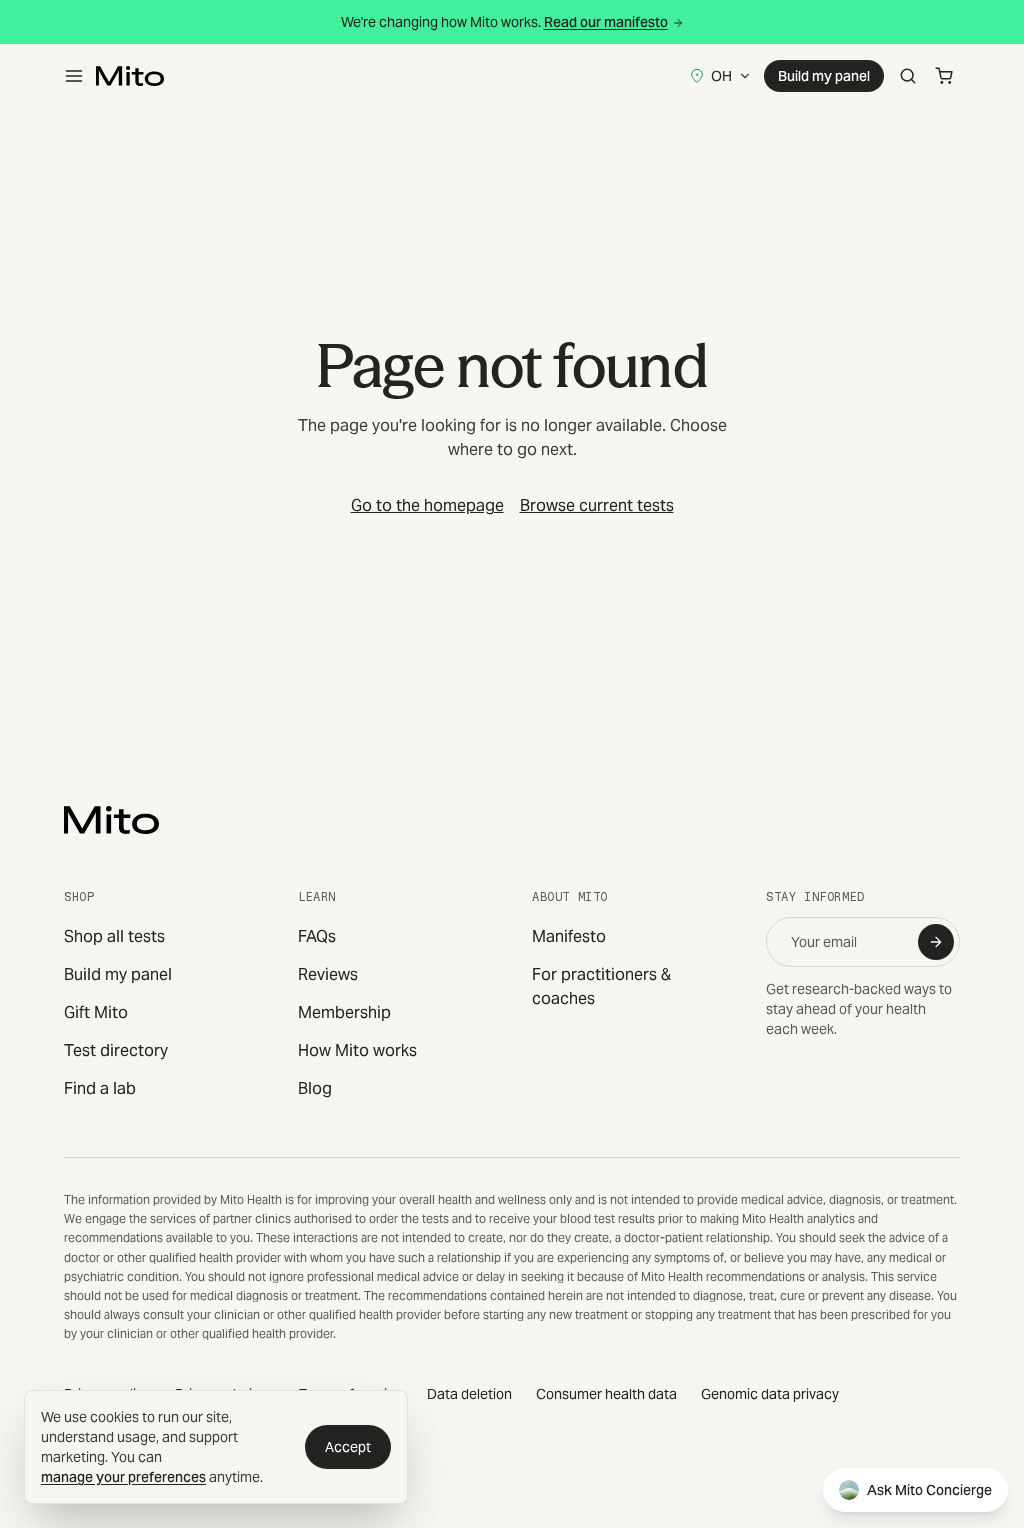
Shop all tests (114, 936)
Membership (344, 1012)
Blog (315, 1088)
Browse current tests (597, 505)
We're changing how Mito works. (504, 22)
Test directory (116, 1050)
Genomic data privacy (770, 1394)
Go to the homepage (427, 505)
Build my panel (824, 76)
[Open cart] (944, 76)
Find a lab (100, 1088)
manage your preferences (123, 1477)
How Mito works (357, 1050)
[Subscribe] (936, 942)
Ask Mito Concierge (929, 1490)
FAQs (317, 936)
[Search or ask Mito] (908, 76)
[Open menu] (74, 76)
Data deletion (469, 1394)
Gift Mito (96, 1012)
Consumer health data (606, 1394)
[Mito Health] (111, 820)
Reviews (328, 974)
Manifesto (569, 936)
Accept (348, 1447)
